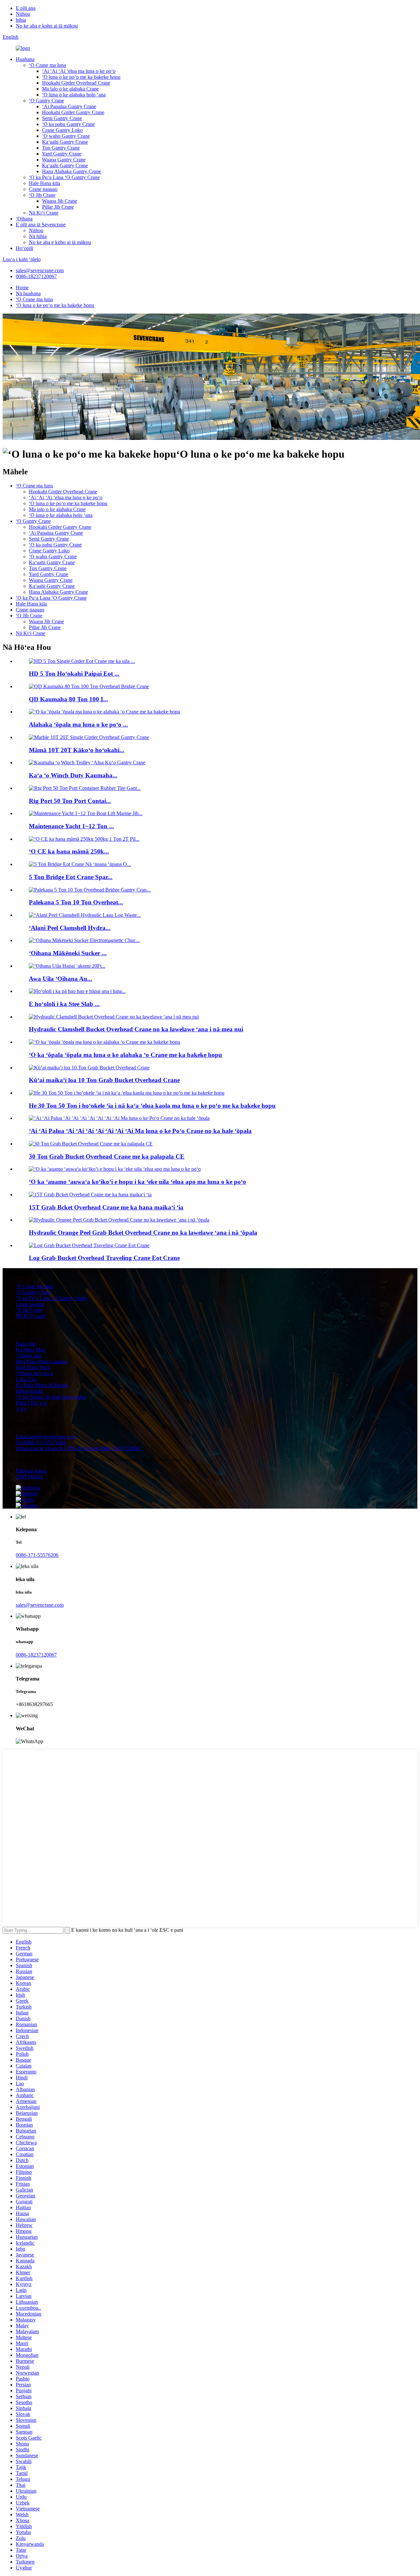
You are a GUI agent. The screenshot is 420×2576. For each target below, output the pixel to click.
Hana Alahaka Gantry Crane (72, 171)
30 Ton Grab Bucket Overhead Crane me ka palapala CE (107, 1156)
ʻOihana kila (29, 1356)
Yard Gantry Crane (62, 154)
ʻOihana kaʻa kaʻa (34, 1373)
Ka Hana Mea (30, 1350)
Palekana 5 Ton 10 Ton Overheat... (76, 902)
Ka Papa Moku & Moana (42, 1385)
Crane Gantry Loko (62, 130)
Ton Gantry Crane (61, 148)
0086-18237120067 (36, 276)
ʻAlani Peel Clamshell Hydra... (70, 928)
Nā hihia (38, 236)
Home (22, 288)
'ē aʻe (21, 1409)
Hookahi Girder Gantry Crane (73, 112)
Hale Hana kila (44, 183)
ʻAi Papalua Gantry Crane (69, 106)
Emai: (46, 1437)
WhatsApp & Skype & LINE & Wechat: (78, 1448)
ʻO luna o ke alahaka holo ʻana (74, 95)
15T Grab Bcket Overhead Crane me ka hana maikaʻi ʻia (106, 1207)
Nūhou (23, 14)
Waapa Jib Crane (60, 201)
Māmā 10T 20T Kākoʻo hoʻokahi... (77, 750)
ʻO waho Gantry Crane (66, 136)
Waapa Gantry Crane (64, 160)
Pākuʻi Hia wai (31, 1403)
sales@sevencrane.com (40, 270)
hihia (21, 20)
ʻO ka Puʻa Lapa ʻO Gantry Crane (64, 177)
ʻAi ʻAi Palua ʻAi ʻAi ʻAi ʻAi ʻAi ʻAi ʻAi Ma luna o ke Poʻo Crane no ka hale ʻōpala (140, 1131)
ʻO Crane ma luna (47, 65)
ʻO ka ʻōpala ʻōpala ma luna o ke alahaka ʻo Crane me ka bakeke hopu (126, 1055)
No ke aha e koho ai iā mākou (47, 26)
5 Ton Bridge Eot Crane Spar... (71, 877)
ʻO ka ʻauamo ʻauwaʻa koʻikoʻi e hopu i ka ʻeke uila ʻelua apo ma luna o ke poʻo (137, 1182)
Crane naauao (43, 189)
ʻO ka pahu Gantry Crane (68, 124)
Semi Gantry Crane (62, 118)
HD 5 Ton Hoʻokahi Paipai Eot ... (74, 674)
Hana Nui (26, 1344)
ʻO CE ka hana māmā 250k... (69, 851)
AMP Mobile (29, 1477)
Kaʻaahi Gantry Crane (65, 142)
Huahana (25, 59)
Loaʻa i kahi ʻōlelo (22, 259)
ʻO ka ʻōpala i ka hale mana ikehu (51, 1397)
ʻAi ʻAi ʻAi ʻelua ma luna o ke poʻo (79, 71)
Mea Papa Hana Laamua (41, 1361)
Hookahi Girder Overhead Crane (76, 83)
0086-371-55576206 (37, 1555)
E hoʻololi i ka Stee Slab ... (64, 1004)
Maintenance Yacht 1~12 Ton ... (71, 826)
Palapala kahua (31, 1471)
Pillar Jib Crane (58, 207)
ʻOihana (24, 219)
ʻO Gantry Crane (46, 101)
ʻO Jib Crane (42, 195)
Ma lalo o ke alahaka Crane (70, 89)
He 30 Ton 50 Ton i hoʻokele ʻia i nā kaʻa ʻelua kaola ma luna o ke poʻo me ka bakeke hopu (152, 1106)
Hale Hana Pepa (33, 1367)
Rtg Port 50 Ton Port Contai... (70, 801)
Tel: (41, 1443)
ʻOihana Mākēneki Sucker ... (68, 953)
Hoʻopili (24, 248)
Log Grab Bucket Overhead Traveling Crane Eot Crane (104, 1258)
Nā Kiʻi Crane (44, 213)
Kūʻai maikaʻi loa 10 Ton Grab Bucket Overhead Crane (104, 1080)
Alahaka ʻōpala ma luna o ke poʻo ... (78, 724)
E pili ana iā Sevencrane (41, 225)
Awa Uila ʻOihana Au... (61, 979)
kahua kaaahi (29, 1391)
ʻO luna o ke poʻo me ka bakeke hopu (81, 77)
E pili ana (26, 8)
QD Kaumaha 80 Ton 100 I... (68, 699)
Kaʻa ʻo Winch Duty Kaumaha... (73, 775)
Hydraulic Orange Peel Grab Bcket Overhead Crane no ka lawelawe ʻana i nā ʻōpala (143, 1233)
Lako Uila (26, 1379)
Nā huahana (28, 293)
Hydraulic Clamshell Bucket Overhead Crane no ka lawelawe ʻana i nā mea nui (136, 1029)
